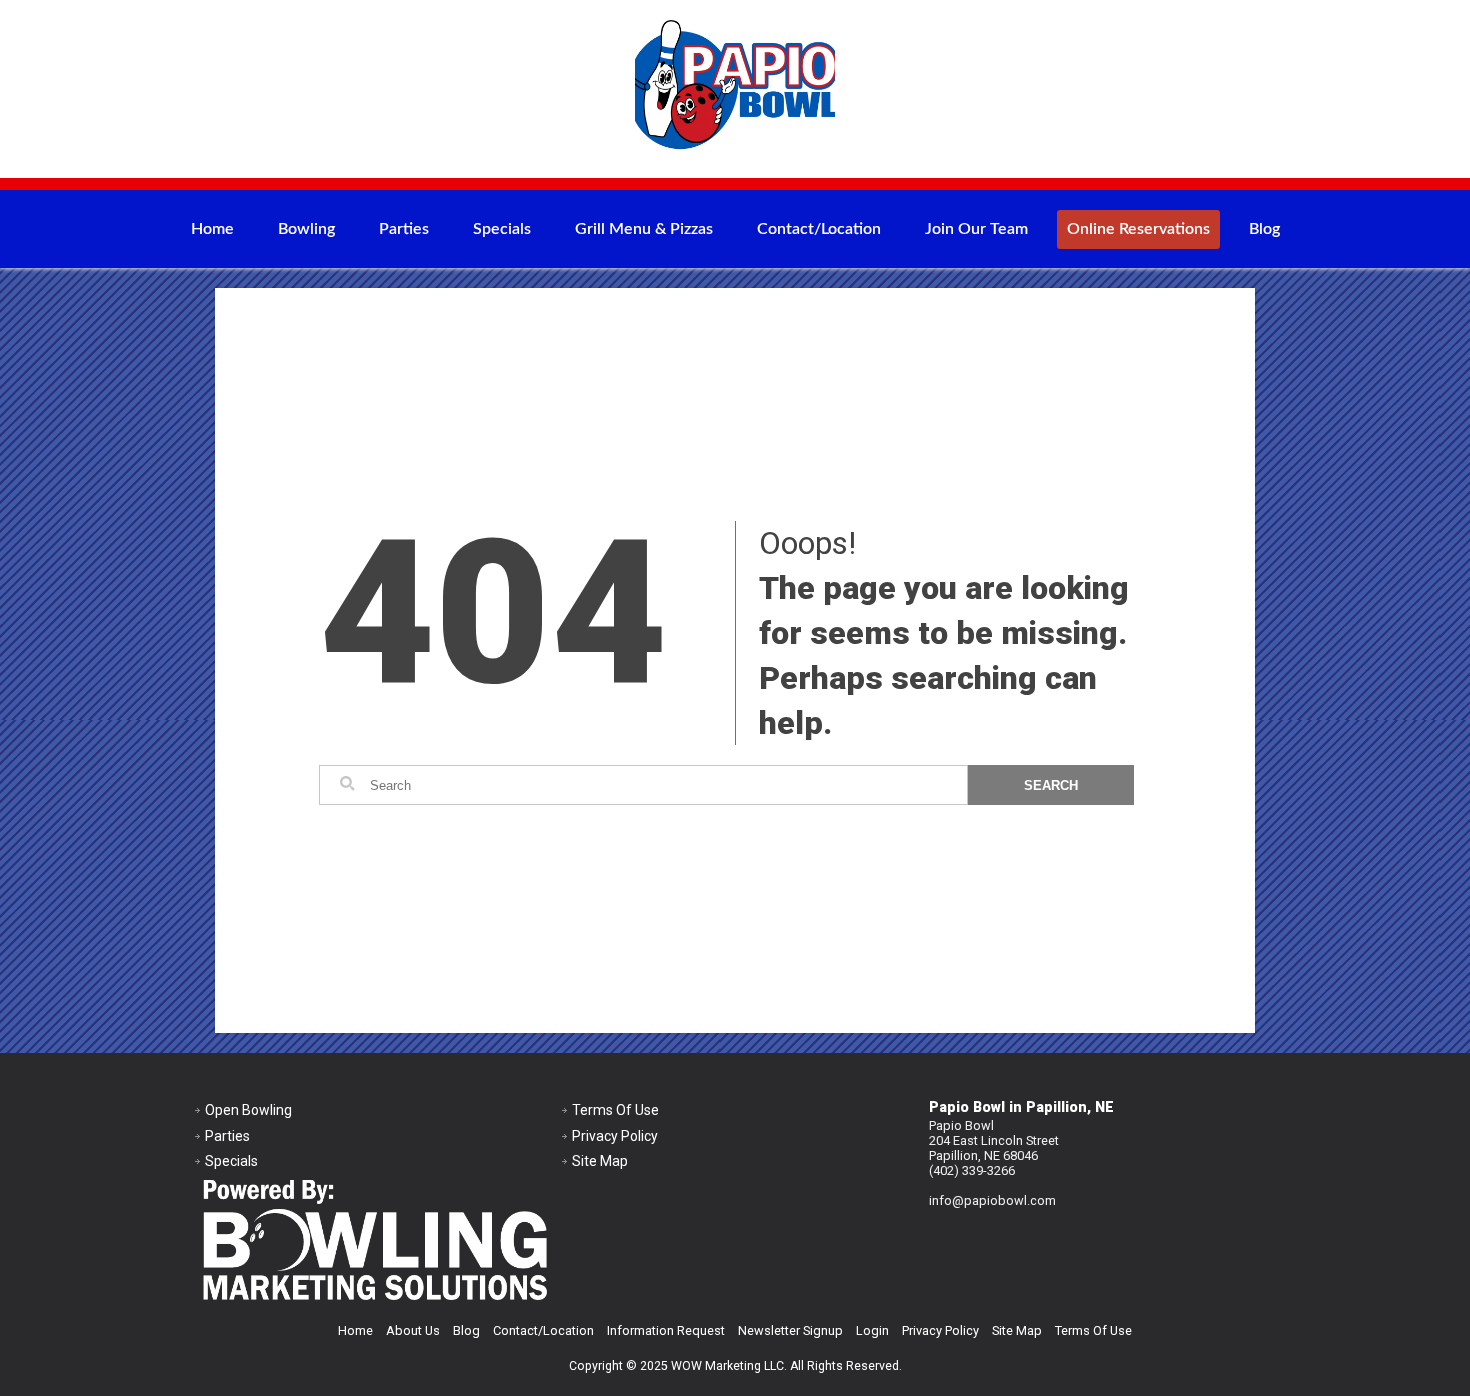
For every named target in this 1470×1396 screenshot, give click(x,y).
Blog (1264, 229)
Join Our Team (976, 229)
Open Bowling (248, 1110)
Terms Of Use (615, 1110)
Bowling (306, 229)
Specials (502, 229)
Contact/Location (819, 229)
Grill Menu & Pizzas (644, 229)
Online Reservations (1138, 229)
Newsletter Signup (790, 1330)
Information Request (666, 1330)
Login (872, 1330)
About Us (413, 1330)
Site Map (600, 1161)
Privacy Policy (615, 1136)
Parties (404, 229)
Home (212, 229)
